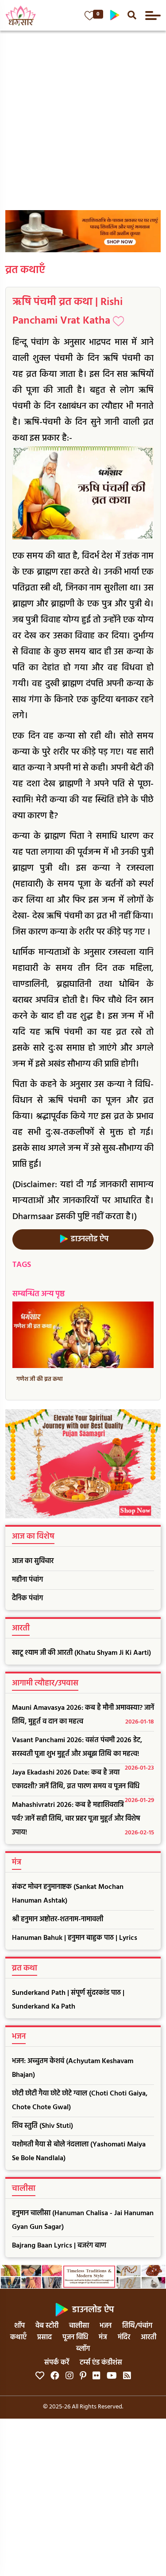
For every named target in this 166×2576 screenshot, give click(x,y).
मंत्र (103, 2338)
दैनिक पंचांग (27, 1599)
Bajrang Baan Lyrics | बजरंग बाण (59, 2246)
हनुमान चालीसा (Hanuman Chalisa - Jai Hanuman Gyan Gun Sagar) (83, 2220)
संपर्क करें (57, 2363)
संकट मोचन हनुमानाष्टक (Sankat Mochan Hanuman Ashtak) (68, 1894)
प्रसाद (44, 2338)
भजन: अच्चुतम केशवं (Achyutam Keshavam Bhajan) (73, 2068)
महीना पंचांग (27, 1580)
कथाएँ (18, 2338)
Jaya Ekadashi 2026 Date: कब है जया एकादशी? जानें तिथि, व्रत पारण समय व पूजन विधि (83, 1782)
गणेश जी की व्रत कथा (40, 1379)
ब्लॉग (83, 2349)
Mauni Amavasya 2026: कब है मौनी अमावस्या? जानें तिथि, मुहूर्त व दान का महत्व (83, 1715)
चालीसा (79, 2326)
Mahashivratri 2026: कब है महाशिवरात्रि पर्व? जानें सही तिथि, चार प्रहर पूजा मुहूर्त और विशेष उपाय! (83, 1819)
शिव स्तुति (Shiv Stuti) (42, 2126)
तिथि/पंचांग (137, 2326)
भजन (106, 2326)
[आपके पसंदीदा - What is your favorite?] (90, 16)
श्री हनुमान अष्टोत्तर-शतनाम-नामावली (58, 1919)
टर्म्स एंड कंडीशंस (101, 2363)
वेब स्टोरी (47, 2326)
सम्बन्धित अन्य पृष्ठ (39, 1294)
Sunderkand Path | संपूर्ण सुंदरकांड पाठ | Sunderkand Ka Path (68, 2000)
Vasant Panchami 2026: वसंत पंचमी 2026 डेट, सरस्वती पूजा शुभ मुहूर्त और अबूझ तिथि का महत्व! (83, 1749)
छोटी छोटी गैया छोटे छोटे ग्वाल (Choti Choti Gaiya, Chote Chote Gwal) (80, 2101)
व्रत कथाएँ (25, 270)
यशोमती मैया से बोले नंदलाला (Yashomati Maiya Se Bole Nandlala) (79, 2152)
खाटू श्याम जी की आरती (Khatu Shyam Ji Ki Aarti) (81, 1653)
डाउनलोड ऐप (89, 1239)
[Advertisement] (83, 118)
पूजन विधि (75, 2338)
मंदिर (124, 2338)
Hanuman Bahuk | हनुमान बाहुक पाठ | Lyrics (75, 1938)
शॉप (19, 2326)
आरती (149, 2338)
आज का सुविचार (33, 1561)
